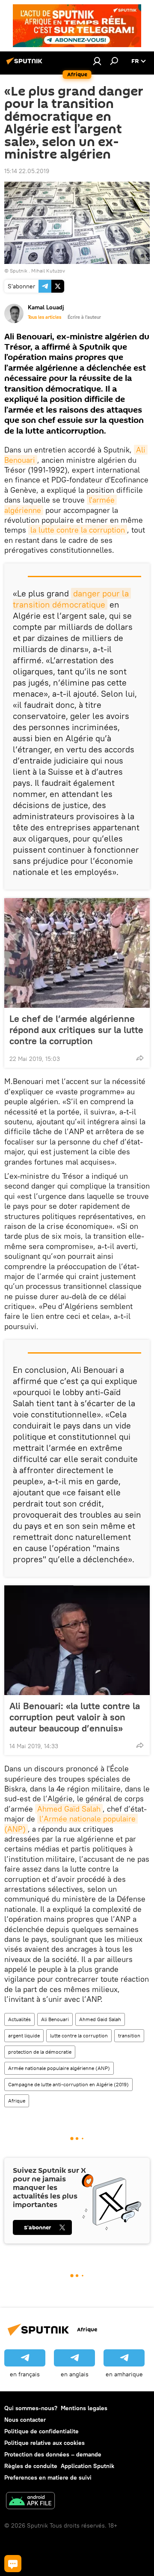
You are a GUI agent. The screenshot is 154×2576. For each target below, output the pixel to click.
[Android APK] (30, 2502)
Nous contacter (25, 2420)
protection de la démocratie (40, 2052)
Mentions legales (84, 2408)
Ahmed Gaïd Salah (69, 1809)
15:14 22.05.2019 (27, 171)
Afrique (17, 2101)
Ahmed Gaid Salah (100, 2019)
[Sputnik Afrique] (26, 64)
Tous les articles (44, 317)
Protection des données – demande (53, 2454)
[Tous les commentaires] (13, 2564)
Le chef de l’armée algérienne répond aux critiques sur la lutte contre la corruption (76, 1030)
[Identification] (97, 61)
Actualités (19, 2019)
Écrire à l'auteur (84, 317)
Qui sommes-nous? (31, 2408)
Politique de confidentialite (41, 2431)
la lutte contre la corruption (78, 530)
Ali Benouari (55, 2019)
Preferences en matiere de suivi (48, 2477)
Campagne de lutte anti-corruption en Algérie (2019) (68, 2084)
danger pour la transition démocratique (72, 599)
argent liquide (24, 2035)
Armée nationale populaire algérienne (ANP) (59, 2068)
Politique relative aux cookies (44, 2443)
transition (129, 2035)
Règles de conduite (31, 2466)
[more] (140, 1058)
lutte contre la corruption (79, 2035)
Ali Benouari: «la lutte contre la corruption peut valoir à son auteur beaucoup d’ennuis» (75, 1717)
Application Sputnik (87, 2466)
